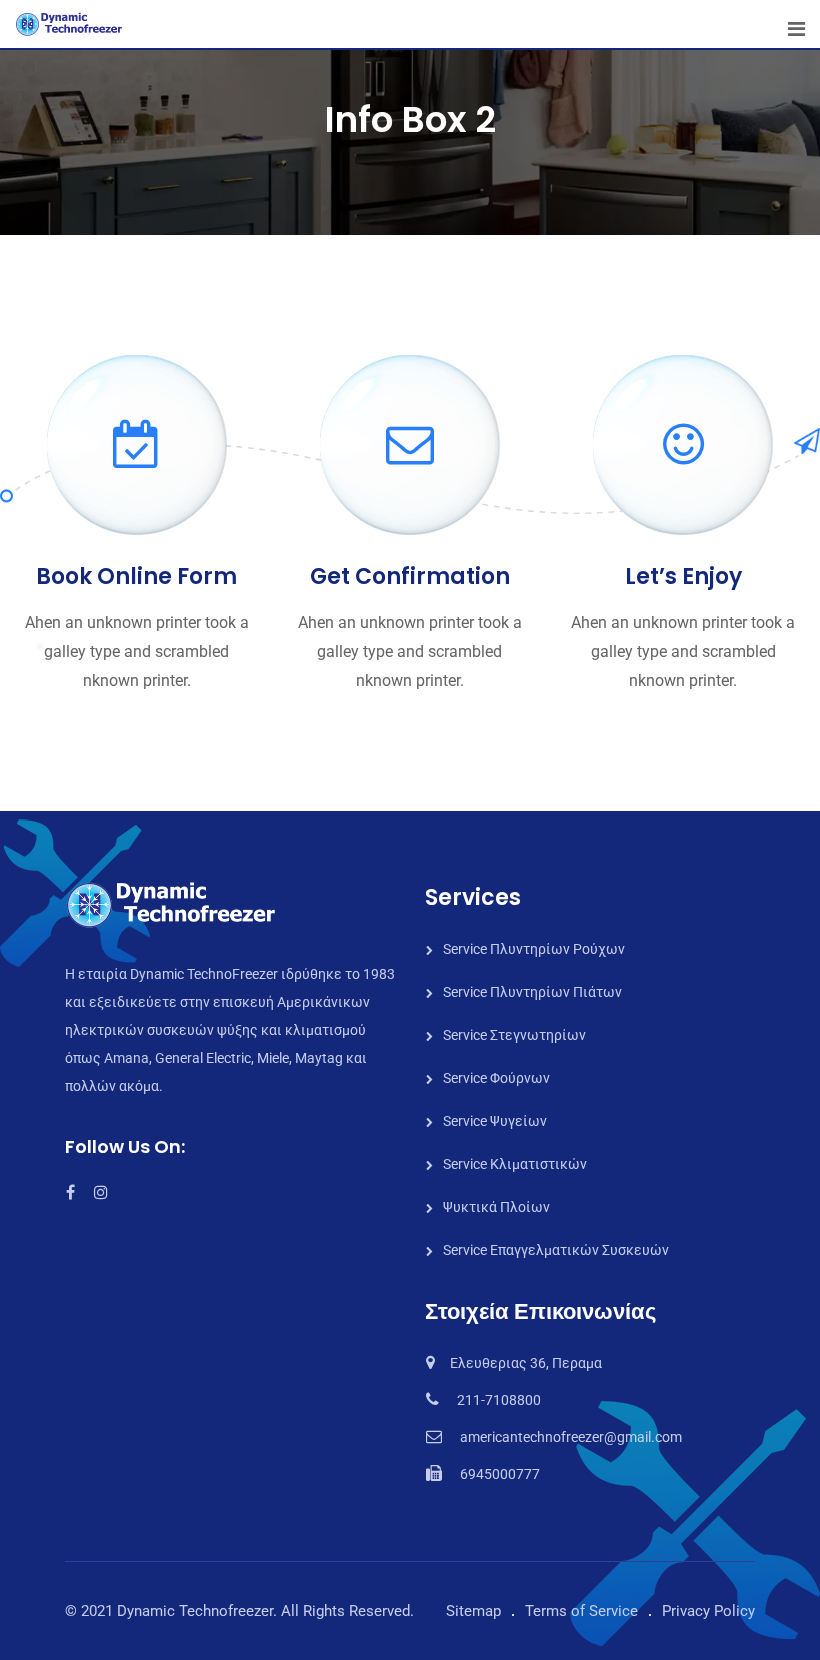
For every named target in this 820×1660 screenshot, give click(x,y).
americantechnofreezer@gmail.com (571, 1437)
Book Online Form (136, 576)
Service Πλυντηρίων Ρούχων (534, 949)
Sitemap (473, 1611)
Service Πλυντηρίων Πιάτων (532, 992)
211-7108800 (499, 1400)
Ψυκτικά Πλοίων (496, 1207)
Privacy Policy (708, 1611)
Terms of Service (581, 1611)
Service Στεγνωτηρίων (514, 1035)
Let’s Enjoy (683, 576)
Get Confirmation (410, 576)
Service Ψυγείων (495, 1121)
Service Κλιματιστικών (515, 1164)
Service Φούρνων (496, 1078)
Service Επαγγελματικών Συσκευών (556, 1250)
